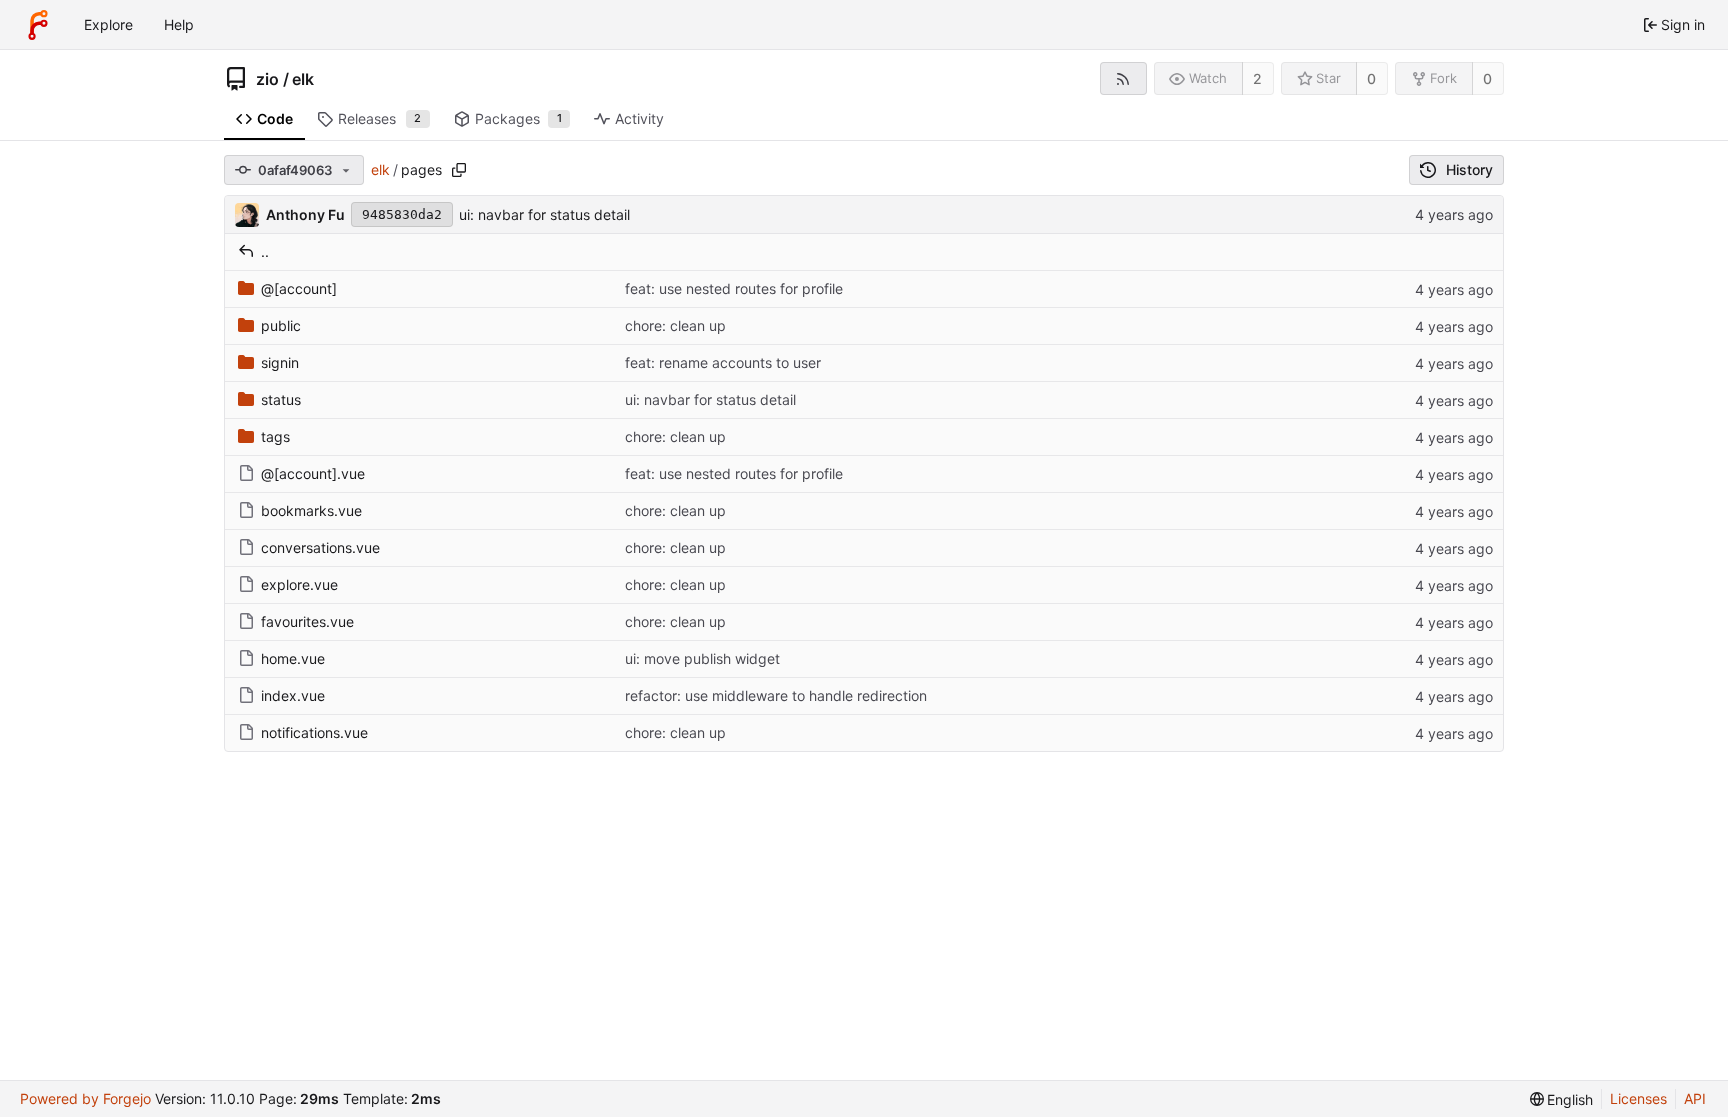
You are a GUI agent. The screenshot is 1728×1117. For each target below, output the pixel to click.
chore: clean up (675, 325)
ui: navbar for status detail (544, 214)
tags (275, 436)
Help (179, 24)
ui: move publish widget (702, 658)
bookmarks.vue (311, 510)
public (281, 325)
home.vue (293, 658)
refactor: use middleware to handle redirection (776, 695)
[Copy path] (459, 170)
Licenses (1638, 1098)
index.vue (293, 695)
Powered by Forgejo (85, 1098)
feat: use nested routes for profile (734, 288)
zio (267, 79)
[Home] (38, 25)
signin (280, 362)
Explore (108, 24)
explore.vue (299, 584)
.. (265, 251)
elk (303, 79)
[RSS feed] (1123, 78)
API (1695, 1098)
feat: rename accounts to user (723, 362)
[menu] (1562, 1099)
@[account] (299, 288)
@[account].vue (313, 473)
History (1469, 169)
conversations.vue (320, 547)
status (281, 399)
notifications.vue (314, 732)
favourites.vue (307, 621)
